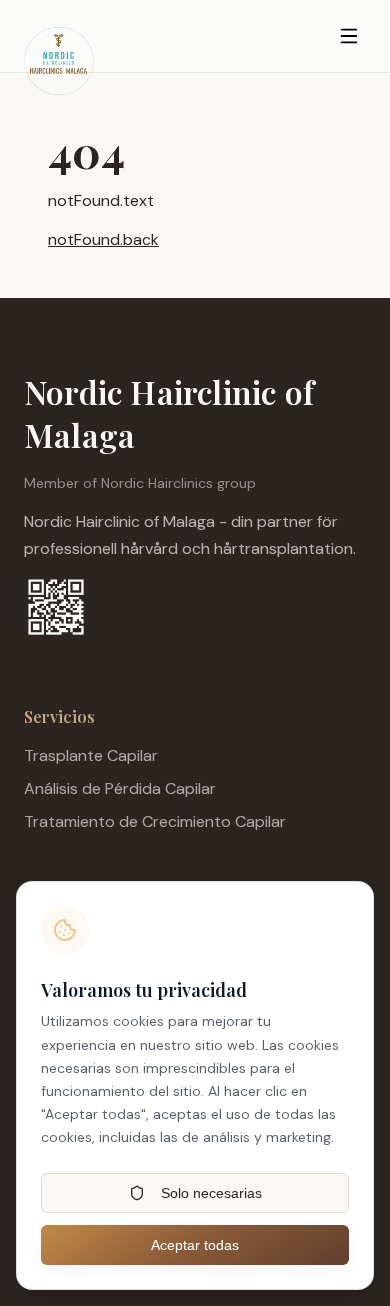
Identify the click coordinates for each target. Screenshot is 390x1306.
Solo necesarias (211, 1193)
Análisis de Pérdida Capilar (120, 788)
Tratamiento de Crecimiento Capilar (155, 821)
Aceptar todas (195, 1245)
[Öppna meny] (348, 36)
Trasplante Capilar (91, 755)
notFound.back (103, 239)
